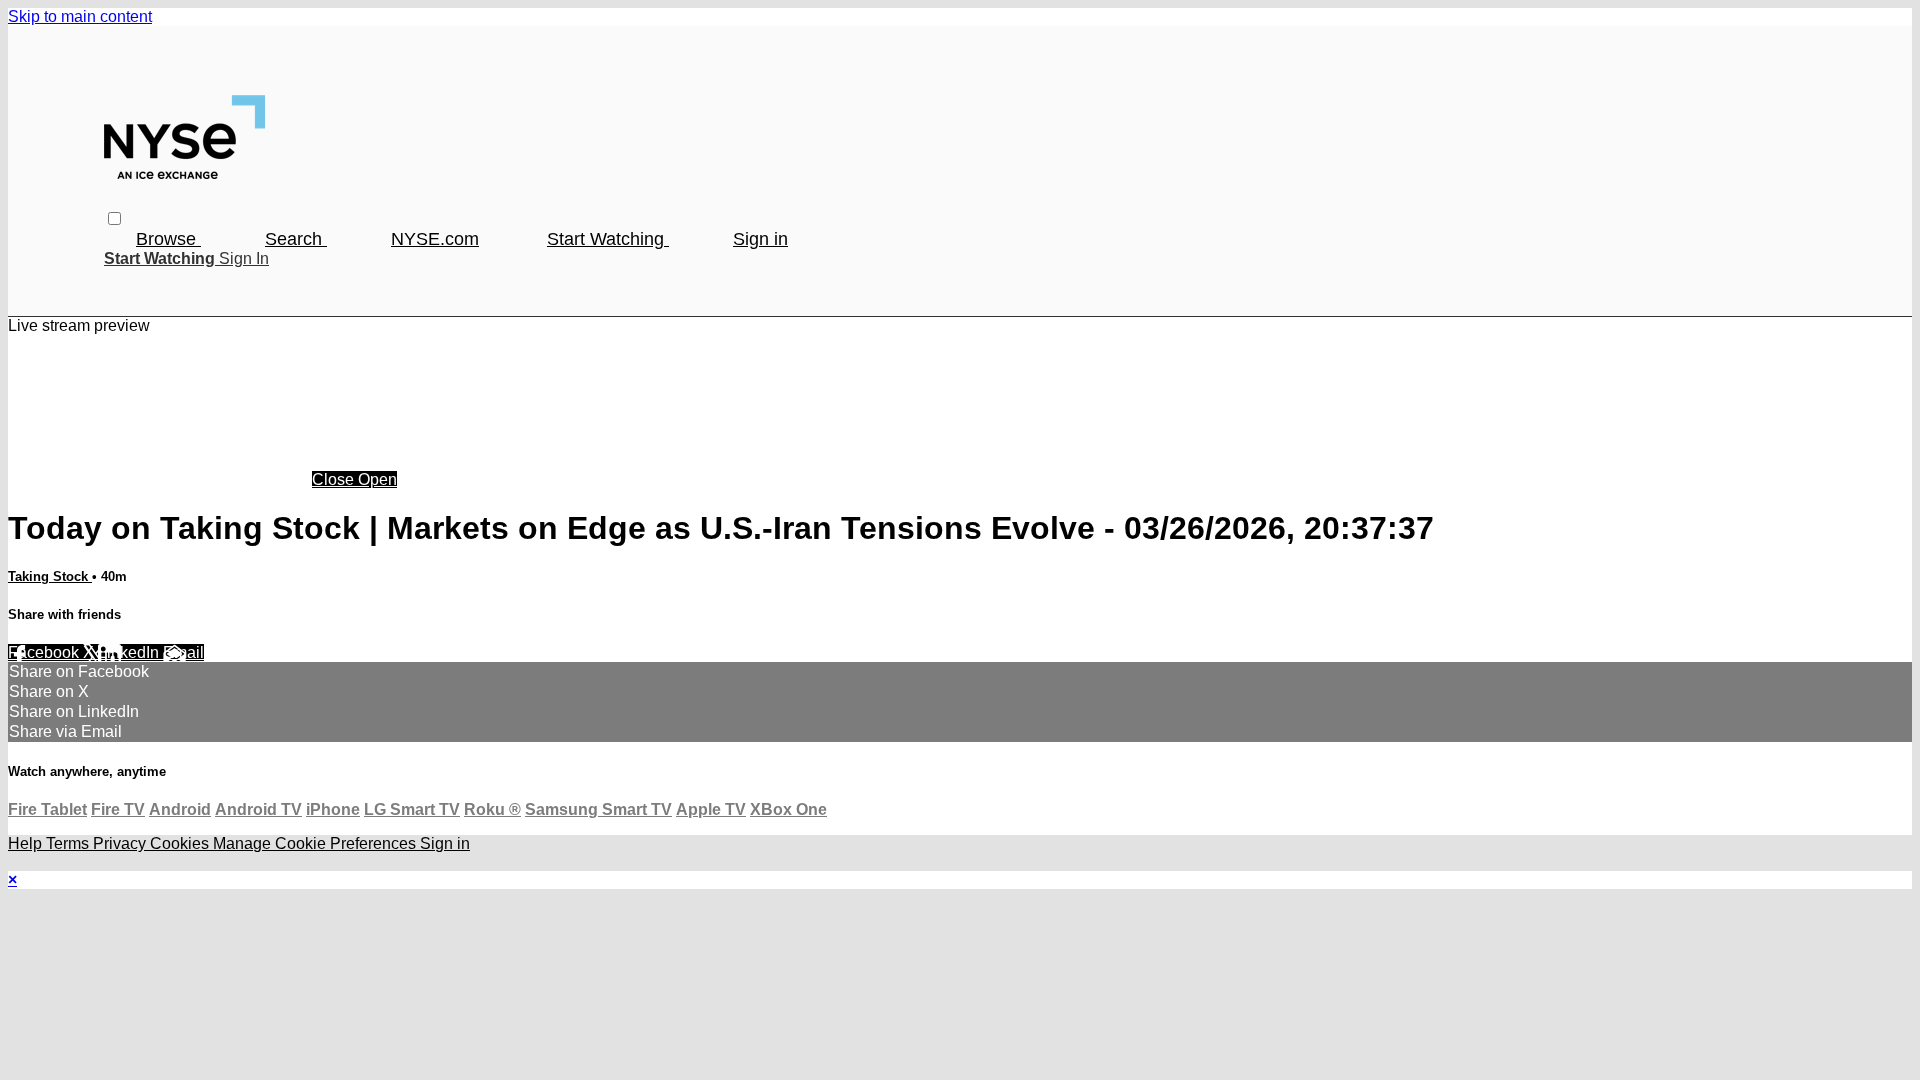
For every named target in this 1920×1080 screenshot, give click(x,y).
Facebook (45, 652)
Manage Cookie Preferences (316, 843)
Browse (168, 239)
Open (377, 479)
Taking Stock (50, 576)
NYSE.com (435, 239)
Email (183, 652)
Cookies (181, 843)
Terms (69, 843)
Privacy (121, 843)
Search (296, 239)
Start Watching (608, 239)
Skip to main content (80, 16)
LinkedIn (130, 652)
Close (335, 479)
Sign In (244, 258)
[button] (114, 218)
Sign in (760, 239)
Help (27, 843)
